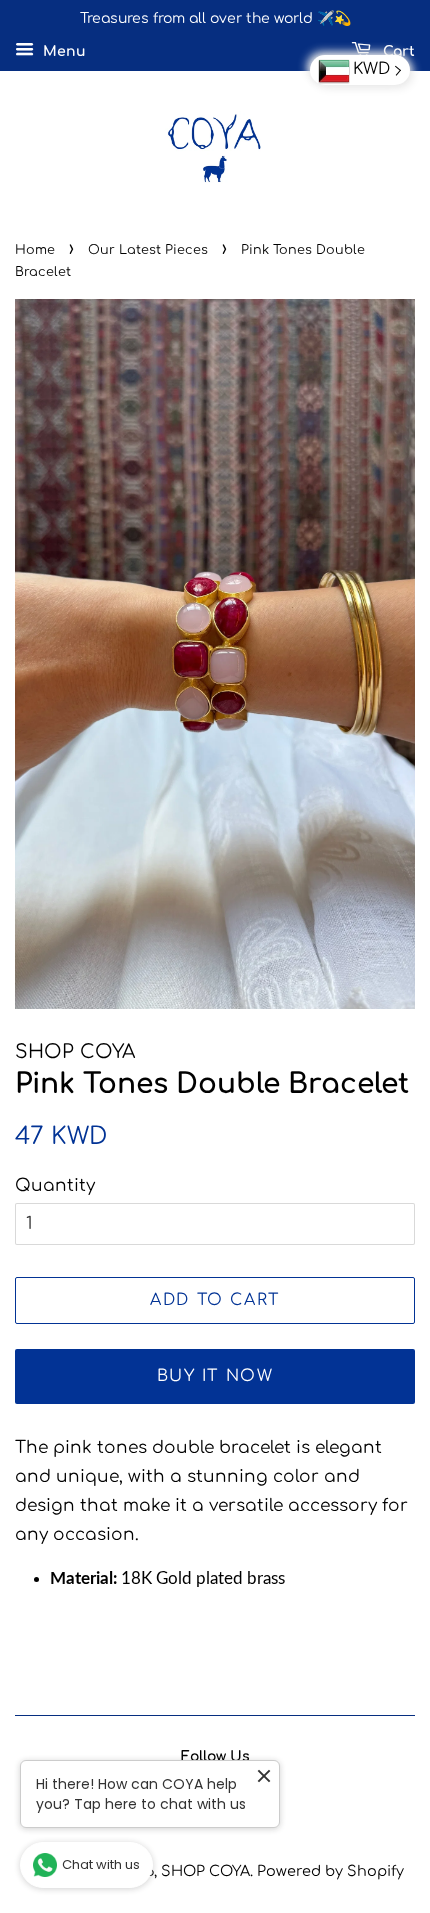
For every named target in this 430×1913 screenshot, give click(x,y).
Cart (397, 51)
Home (35, 250)
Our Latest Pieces (148, 250)
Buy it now (215, 1376)
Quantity (55, 1185)
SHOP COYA (205, 1871)
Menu (62, 51)
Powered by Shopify (330, 1871)
